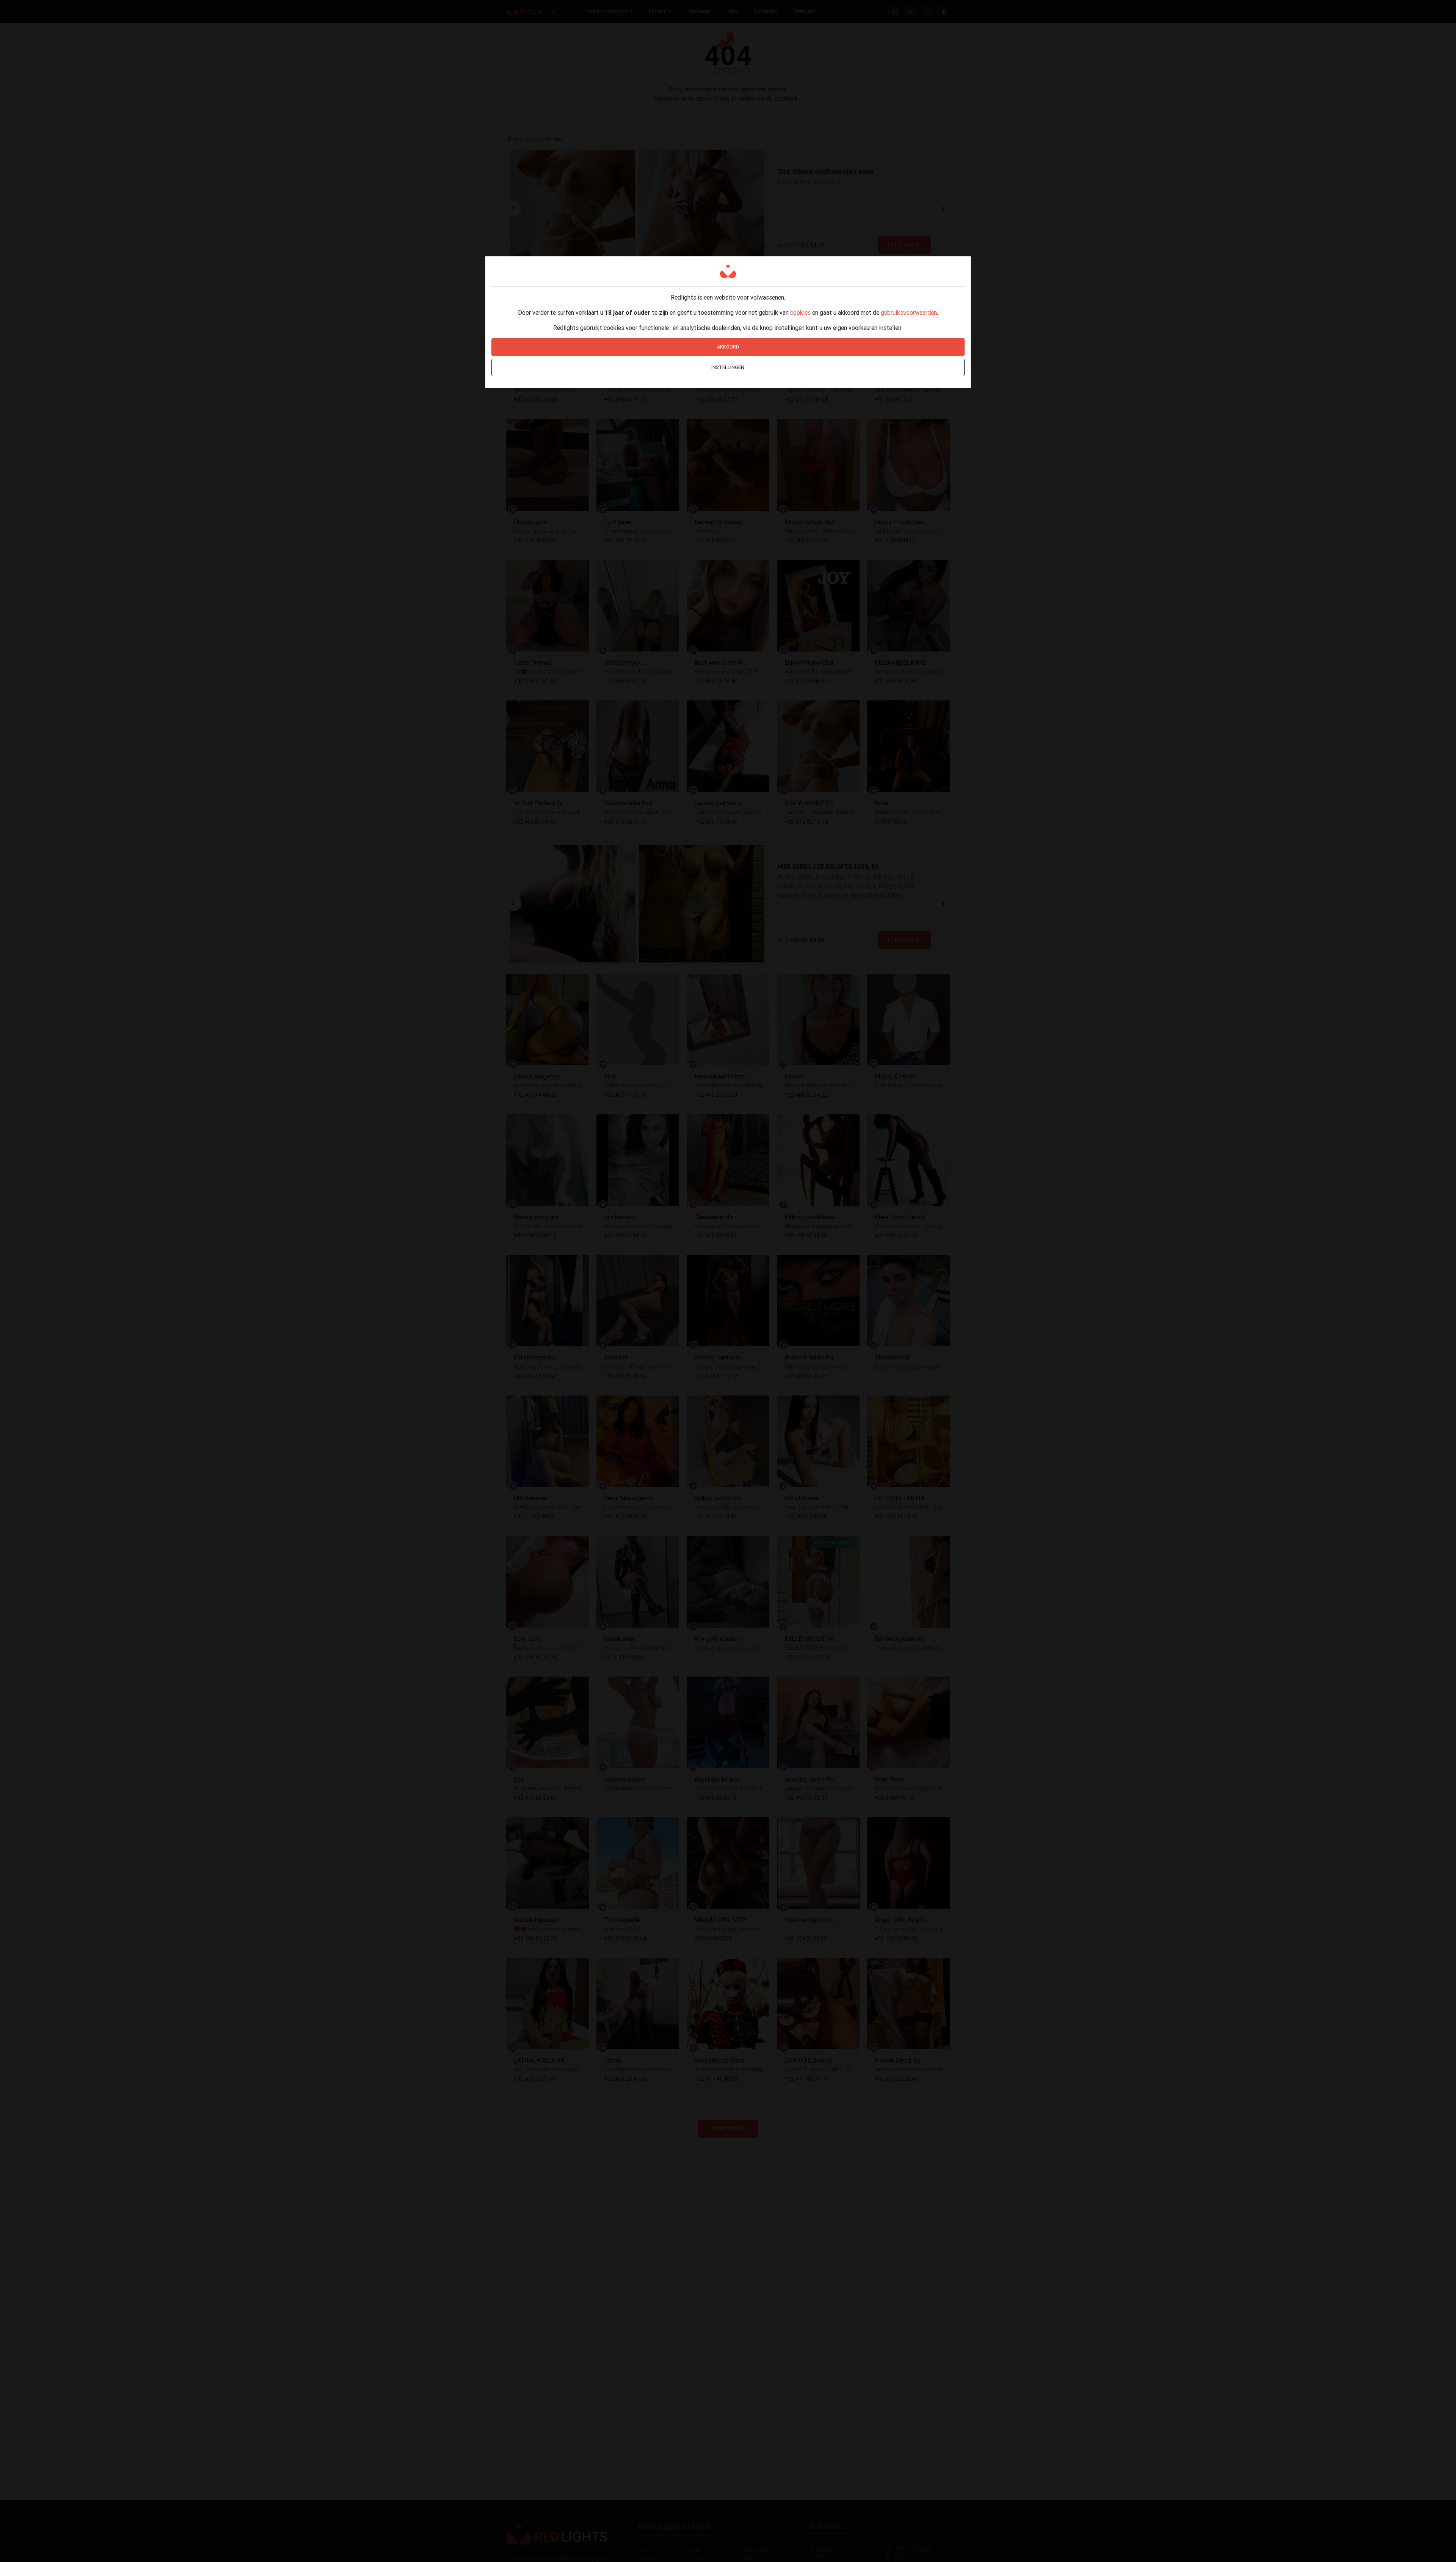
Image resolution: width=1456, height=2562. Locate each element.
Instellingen (728, 367)
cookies (800, 312)
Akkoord (728, 347)
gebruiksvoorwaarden (909, 312)
